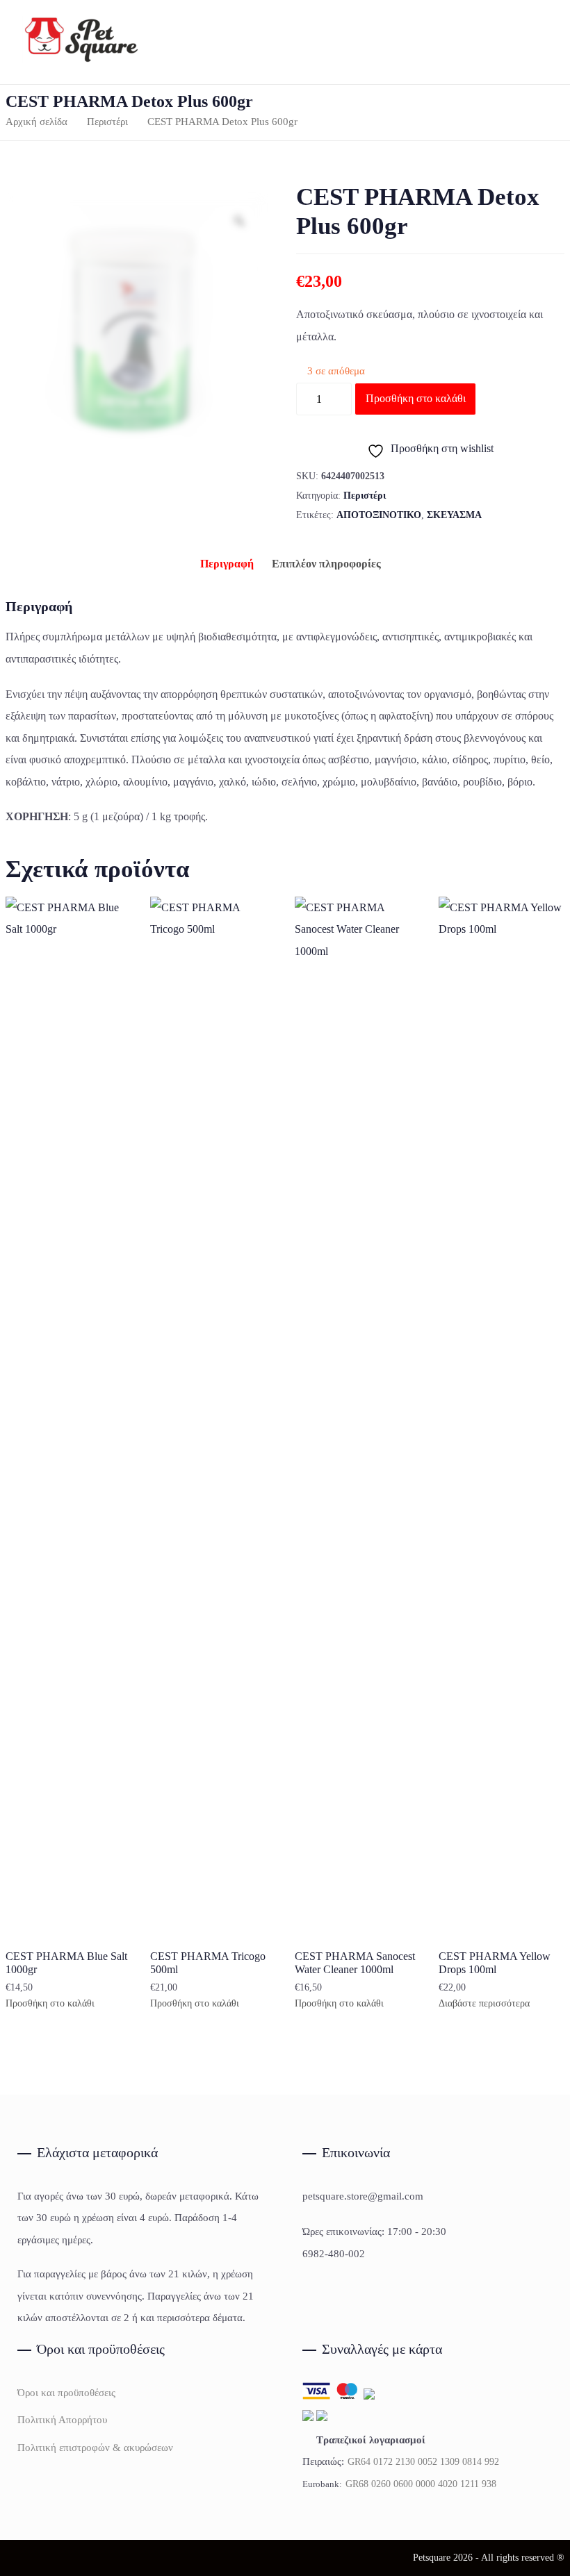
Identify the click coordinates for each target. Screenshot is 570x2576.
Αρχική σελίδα (36, 122)
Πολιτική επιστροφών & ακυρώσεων (95, 2448)
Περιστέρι (107, 122)
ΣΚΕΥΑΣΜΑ (454, 515)
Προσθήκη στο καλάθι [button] (50, 2004)
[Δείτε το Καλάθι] (532, 42)
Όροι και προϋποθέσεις (66, 2393)
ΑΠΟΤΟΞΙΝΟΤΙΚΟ (379, 515)
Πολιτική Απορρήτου (62, 2420)
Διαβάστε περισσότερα (484, 2004)
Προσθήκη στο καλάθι (416, 398)
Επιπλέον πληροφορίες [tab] (326, 564)
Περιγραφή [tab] (227, 564)
